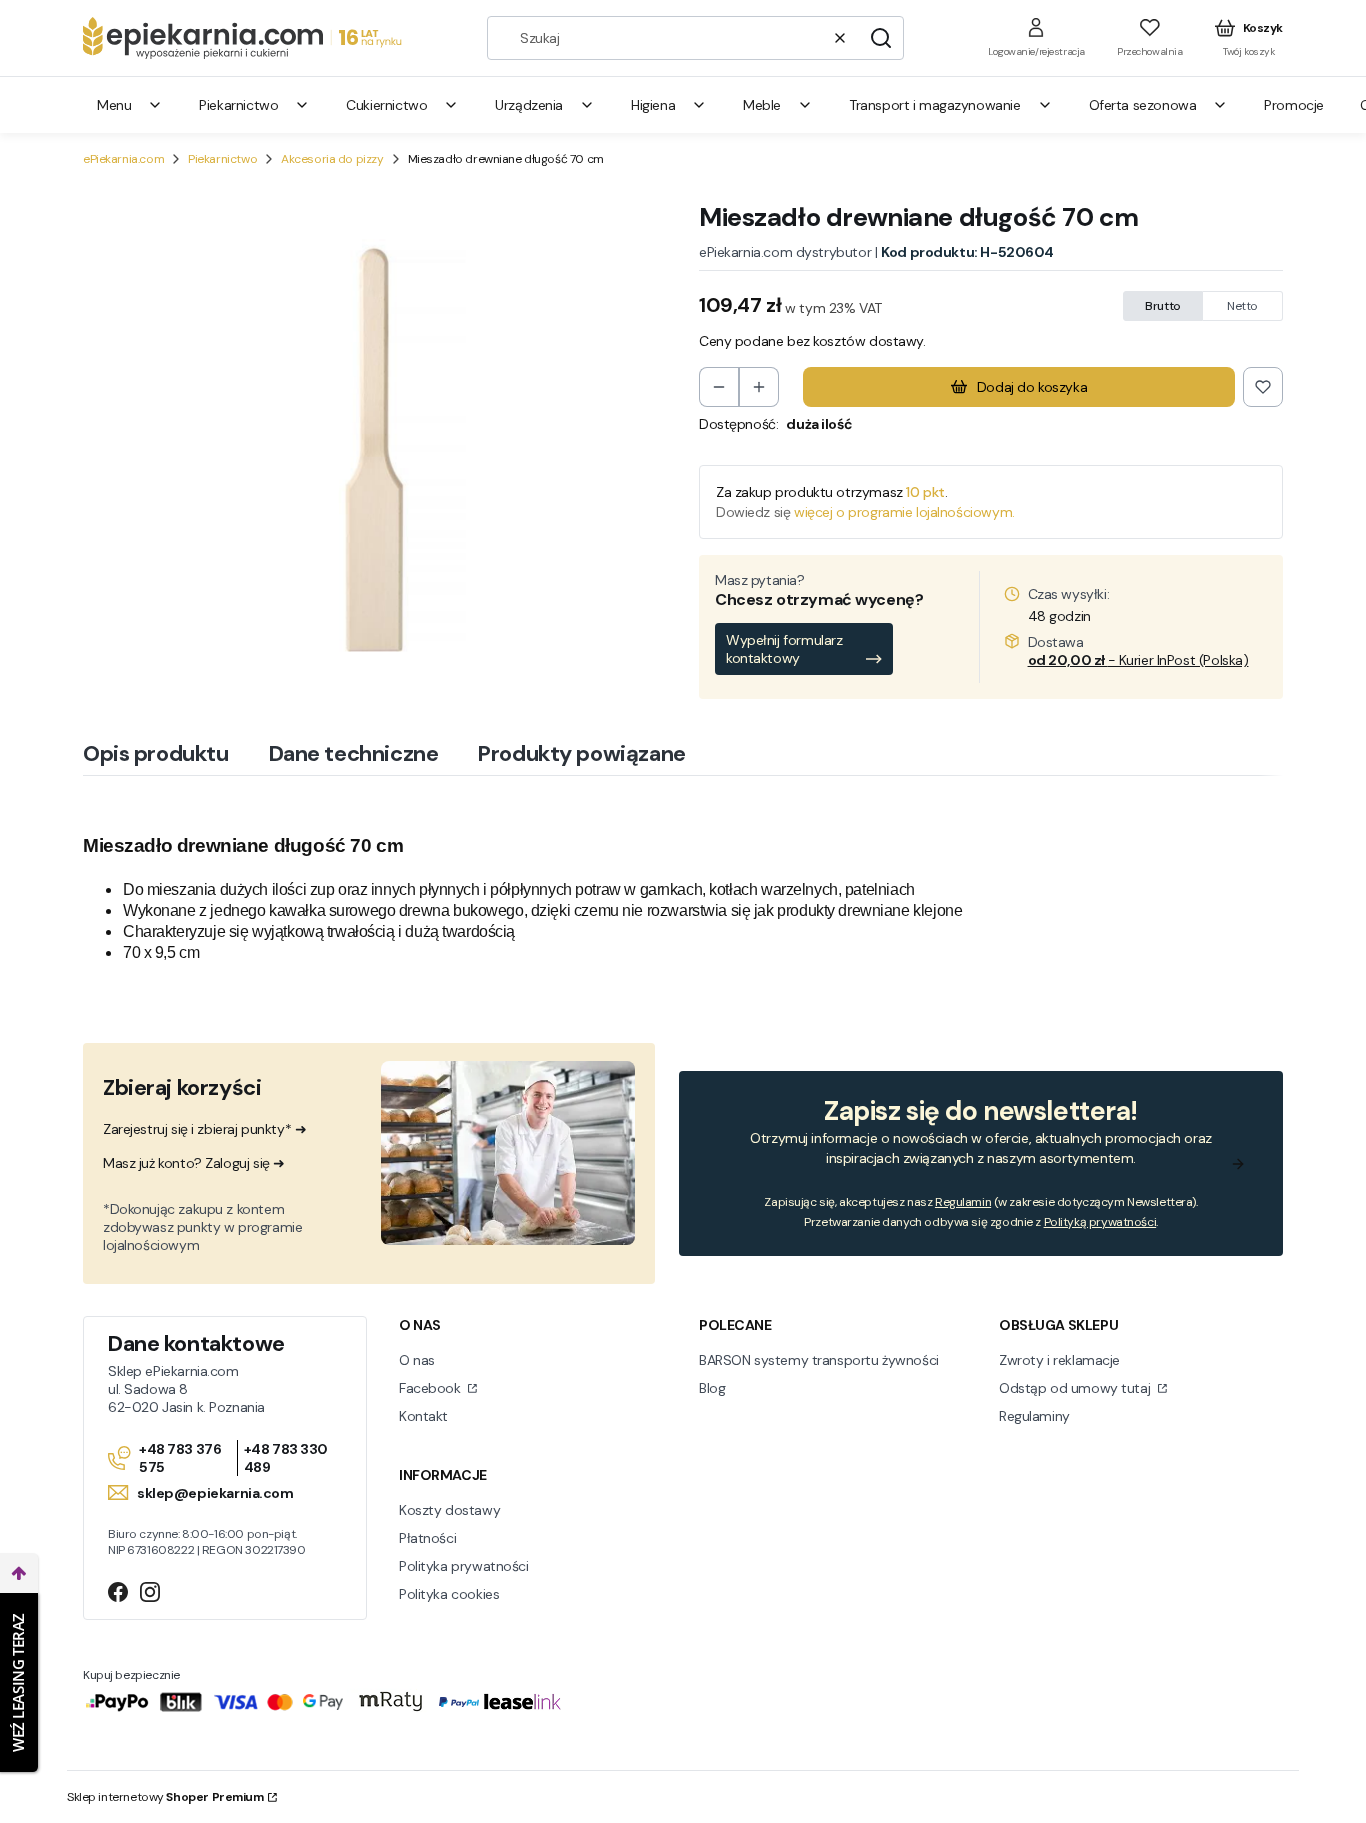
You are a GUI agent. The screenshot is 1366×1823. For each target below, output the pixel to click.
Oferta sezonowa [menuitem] (1143, 105)
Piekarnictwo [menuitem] (238, 105)
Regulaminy (1034, 1416)
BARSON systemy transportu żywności (819, 1360)
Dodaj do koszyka (1032, 387)
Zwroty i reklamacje (1059, 1360)
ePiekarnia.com (123, 159)
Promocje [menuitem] (1294, 105)
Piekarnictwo (222, 159)
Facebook (431, 1388)
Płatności (427, 1538)
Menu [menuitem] (114, 105)
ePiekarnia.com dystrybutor (785, 252)
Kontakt (423, 1416)
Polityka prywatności (464, 1566)
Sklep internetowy (165, 1797)
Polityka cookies (449, 1594)
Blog (712, 1388)
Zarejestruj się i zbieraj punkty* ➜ (204, 1129)
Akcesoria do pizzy (332, 159)
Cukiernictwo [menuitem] (386, 105)
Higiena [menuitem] (653, 105)
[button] (881, 38)
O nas (417, 1360)
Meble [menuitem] (762, 105)
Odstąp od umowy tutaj (1076, 1388)
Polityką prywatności (1100, 1222)
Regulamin (963, 1202)
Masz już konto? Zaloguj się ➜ (194, 1163)
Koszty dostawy (449, 1510)
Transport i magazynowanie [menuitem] (935, 105)
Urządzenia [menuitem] (529, 105)
